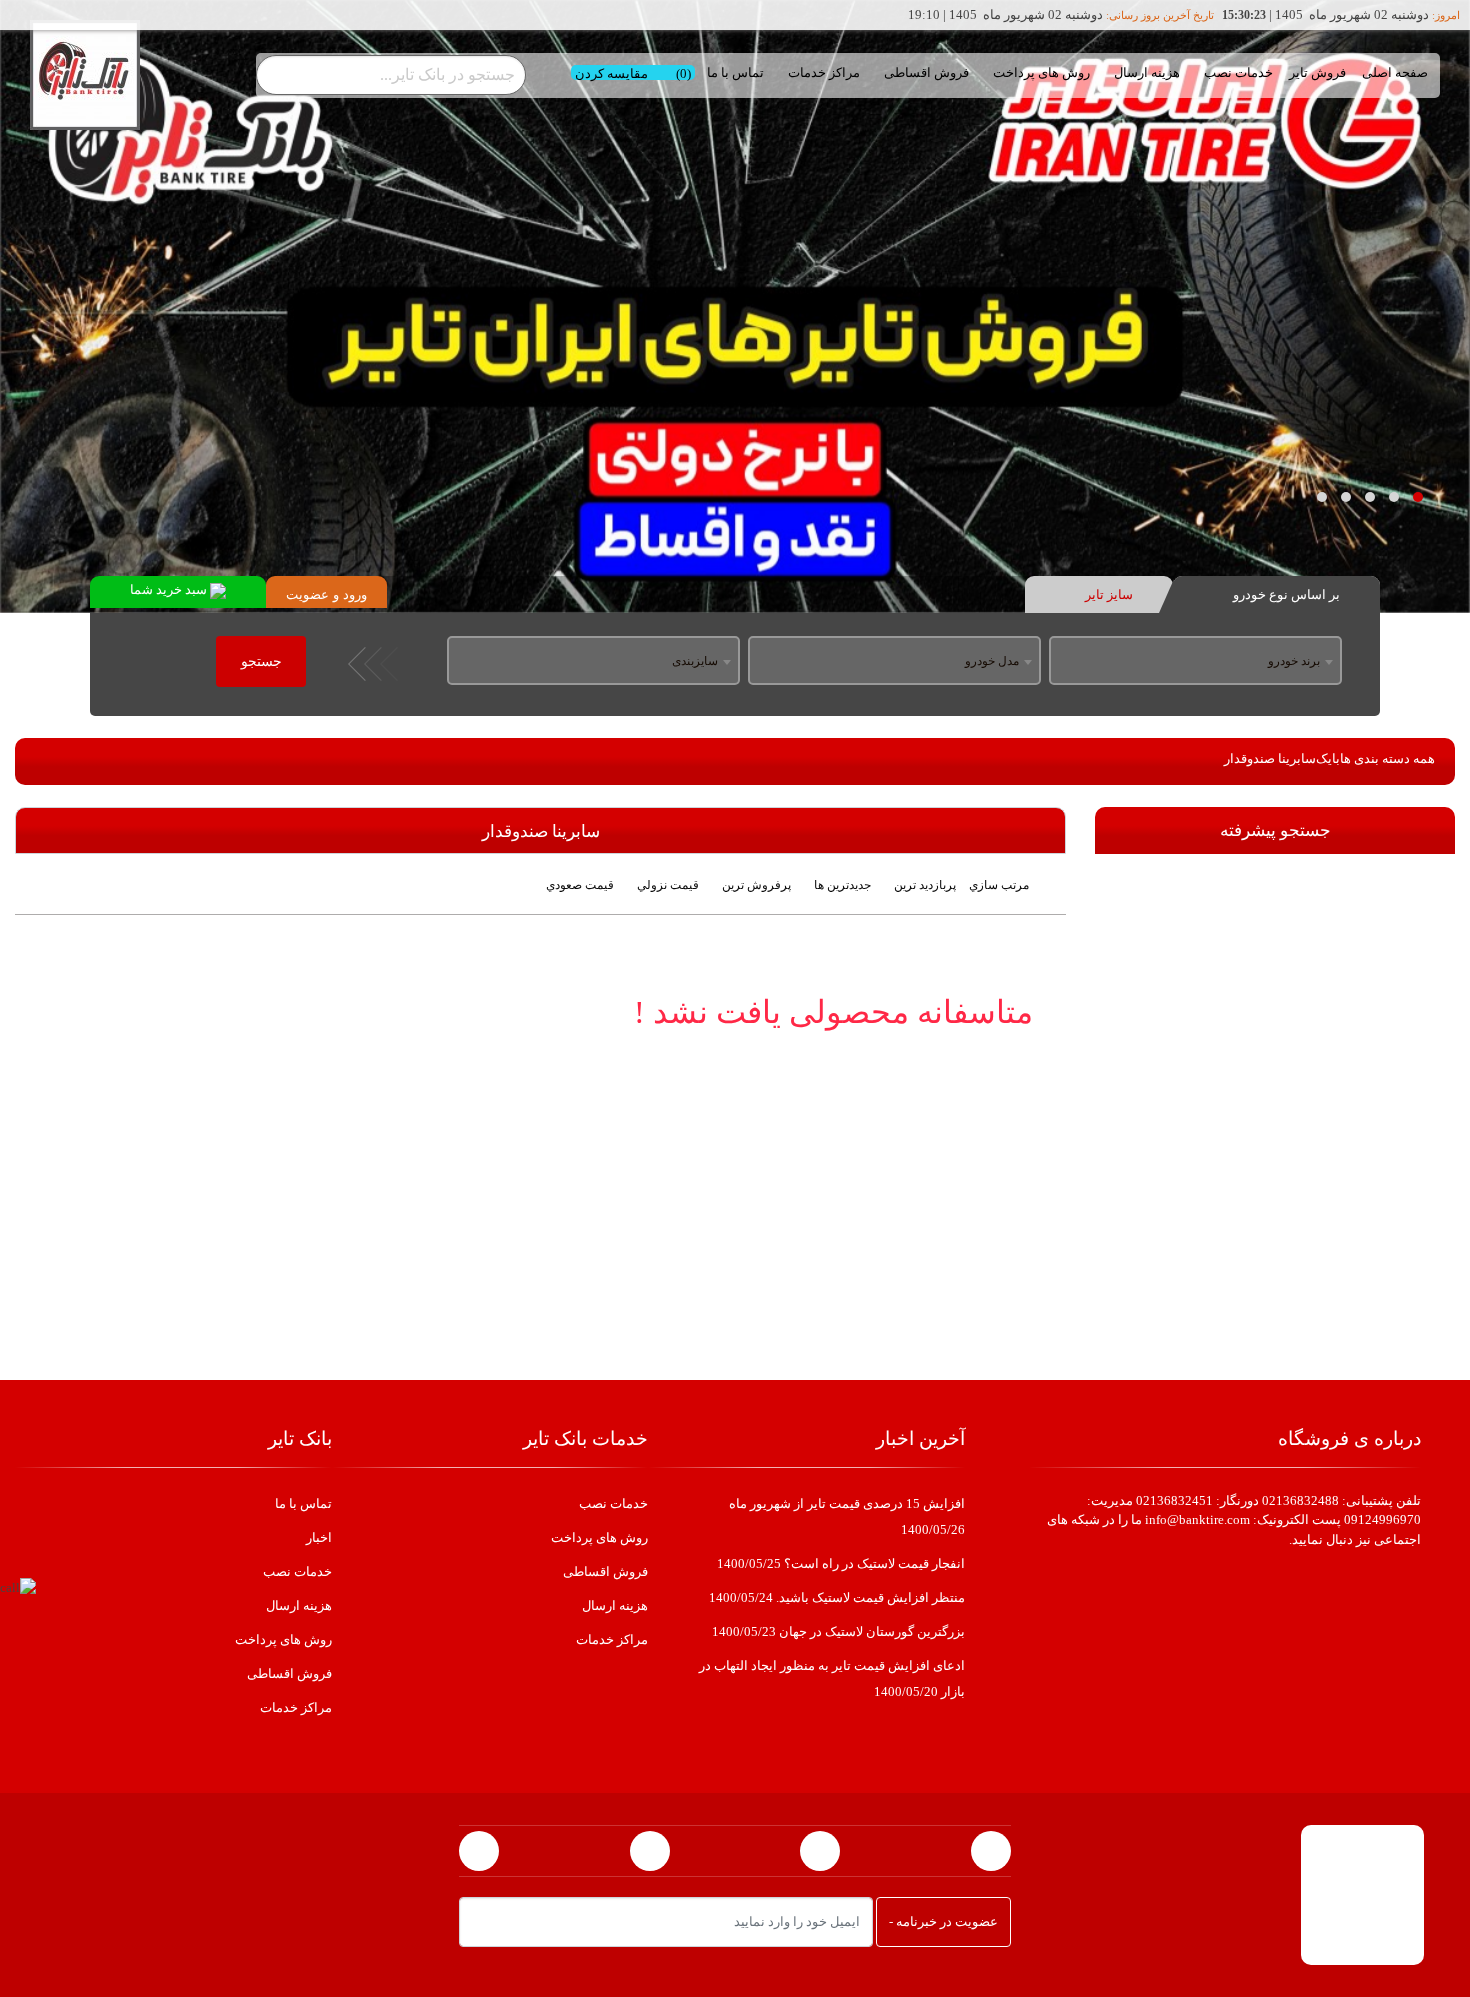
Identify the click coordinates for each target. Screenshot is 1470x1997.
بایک (1328, 758)
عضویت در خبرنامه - (943, 1921)
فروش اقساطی (926, 72)
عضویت (307, 594)
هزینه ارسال (1147, 72)
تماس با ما (735, 72)
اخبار (319, 1537)
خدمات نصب (1238, 72)
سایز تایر (1107, 594)
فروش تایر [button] (1317, 72)
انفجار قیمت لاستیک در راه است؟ (841, 1563)
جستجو (261, 661)
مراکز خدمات (824, 72)
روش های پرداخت (1041, 72)
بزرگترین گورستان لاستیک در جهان (838, 1631)
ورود (355, 594)
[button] (1418, 497)
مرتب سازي (999, 885)
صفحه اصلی (1395, 72)
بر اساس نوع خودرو (1285, 594)
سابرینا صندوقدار (1270, 758)
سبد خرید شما (170, 589)
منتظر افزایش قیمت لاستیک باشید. (837, 1597)
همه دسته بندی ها (1387, 758)
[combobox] (1195, 662)
